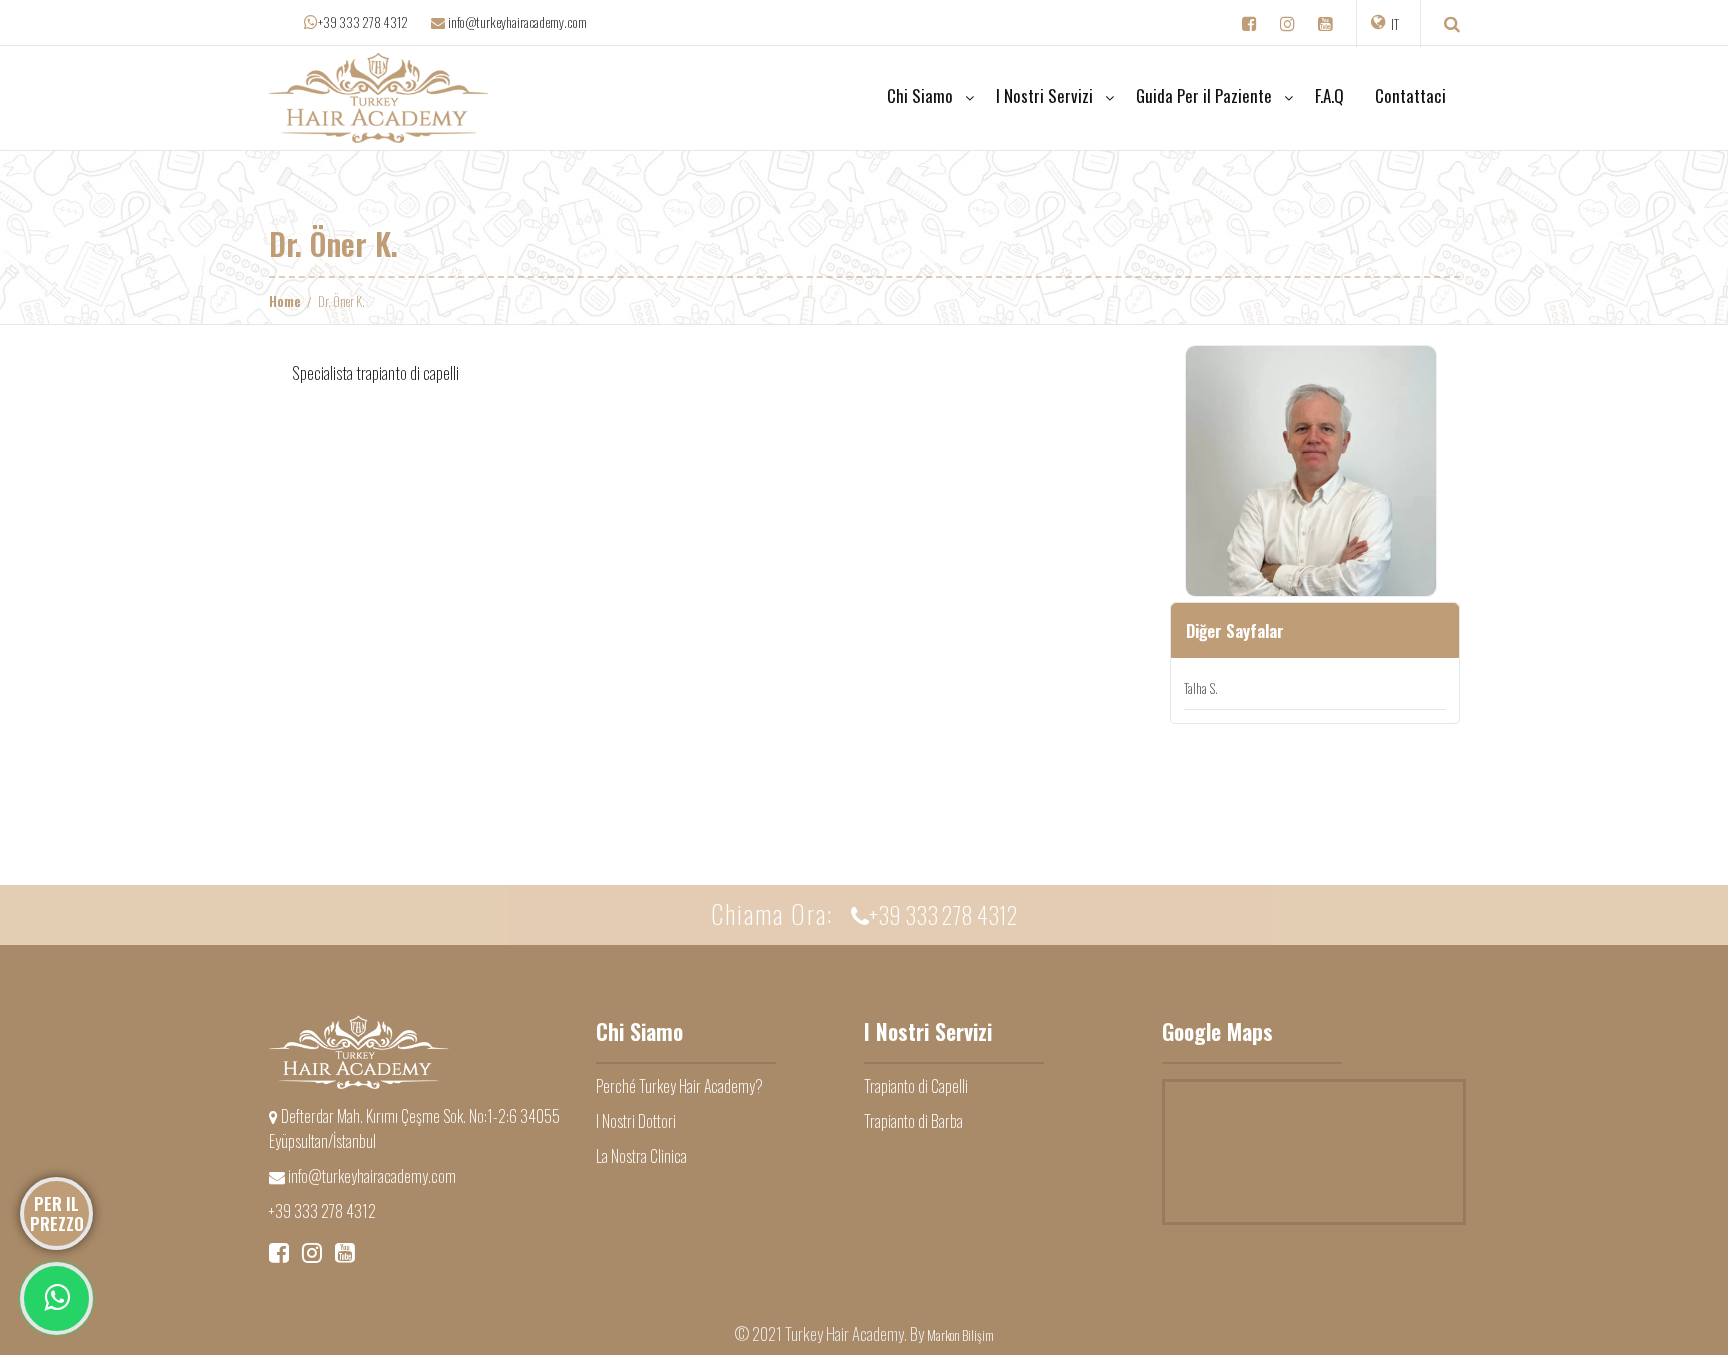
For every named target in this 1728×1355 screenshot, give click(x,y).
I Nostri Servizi (1044, 95)
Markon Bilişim (960, 1335)
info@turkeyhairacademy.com (516, 21)
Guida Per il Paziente (1204, 95)
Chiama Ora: (864, 913)
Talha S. (1201, 687)
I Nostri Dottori (636, 1121)
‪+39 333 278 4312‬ (363, 22)
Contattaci (1410, 95)
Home (285, 301)
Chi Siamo (920, 95)
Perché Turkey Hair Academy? (679, 1086)
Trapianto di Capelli (916, 1086)
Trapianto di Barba (913, 1121)
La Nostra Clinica (641, 1156)
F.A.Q (1329, 95)
